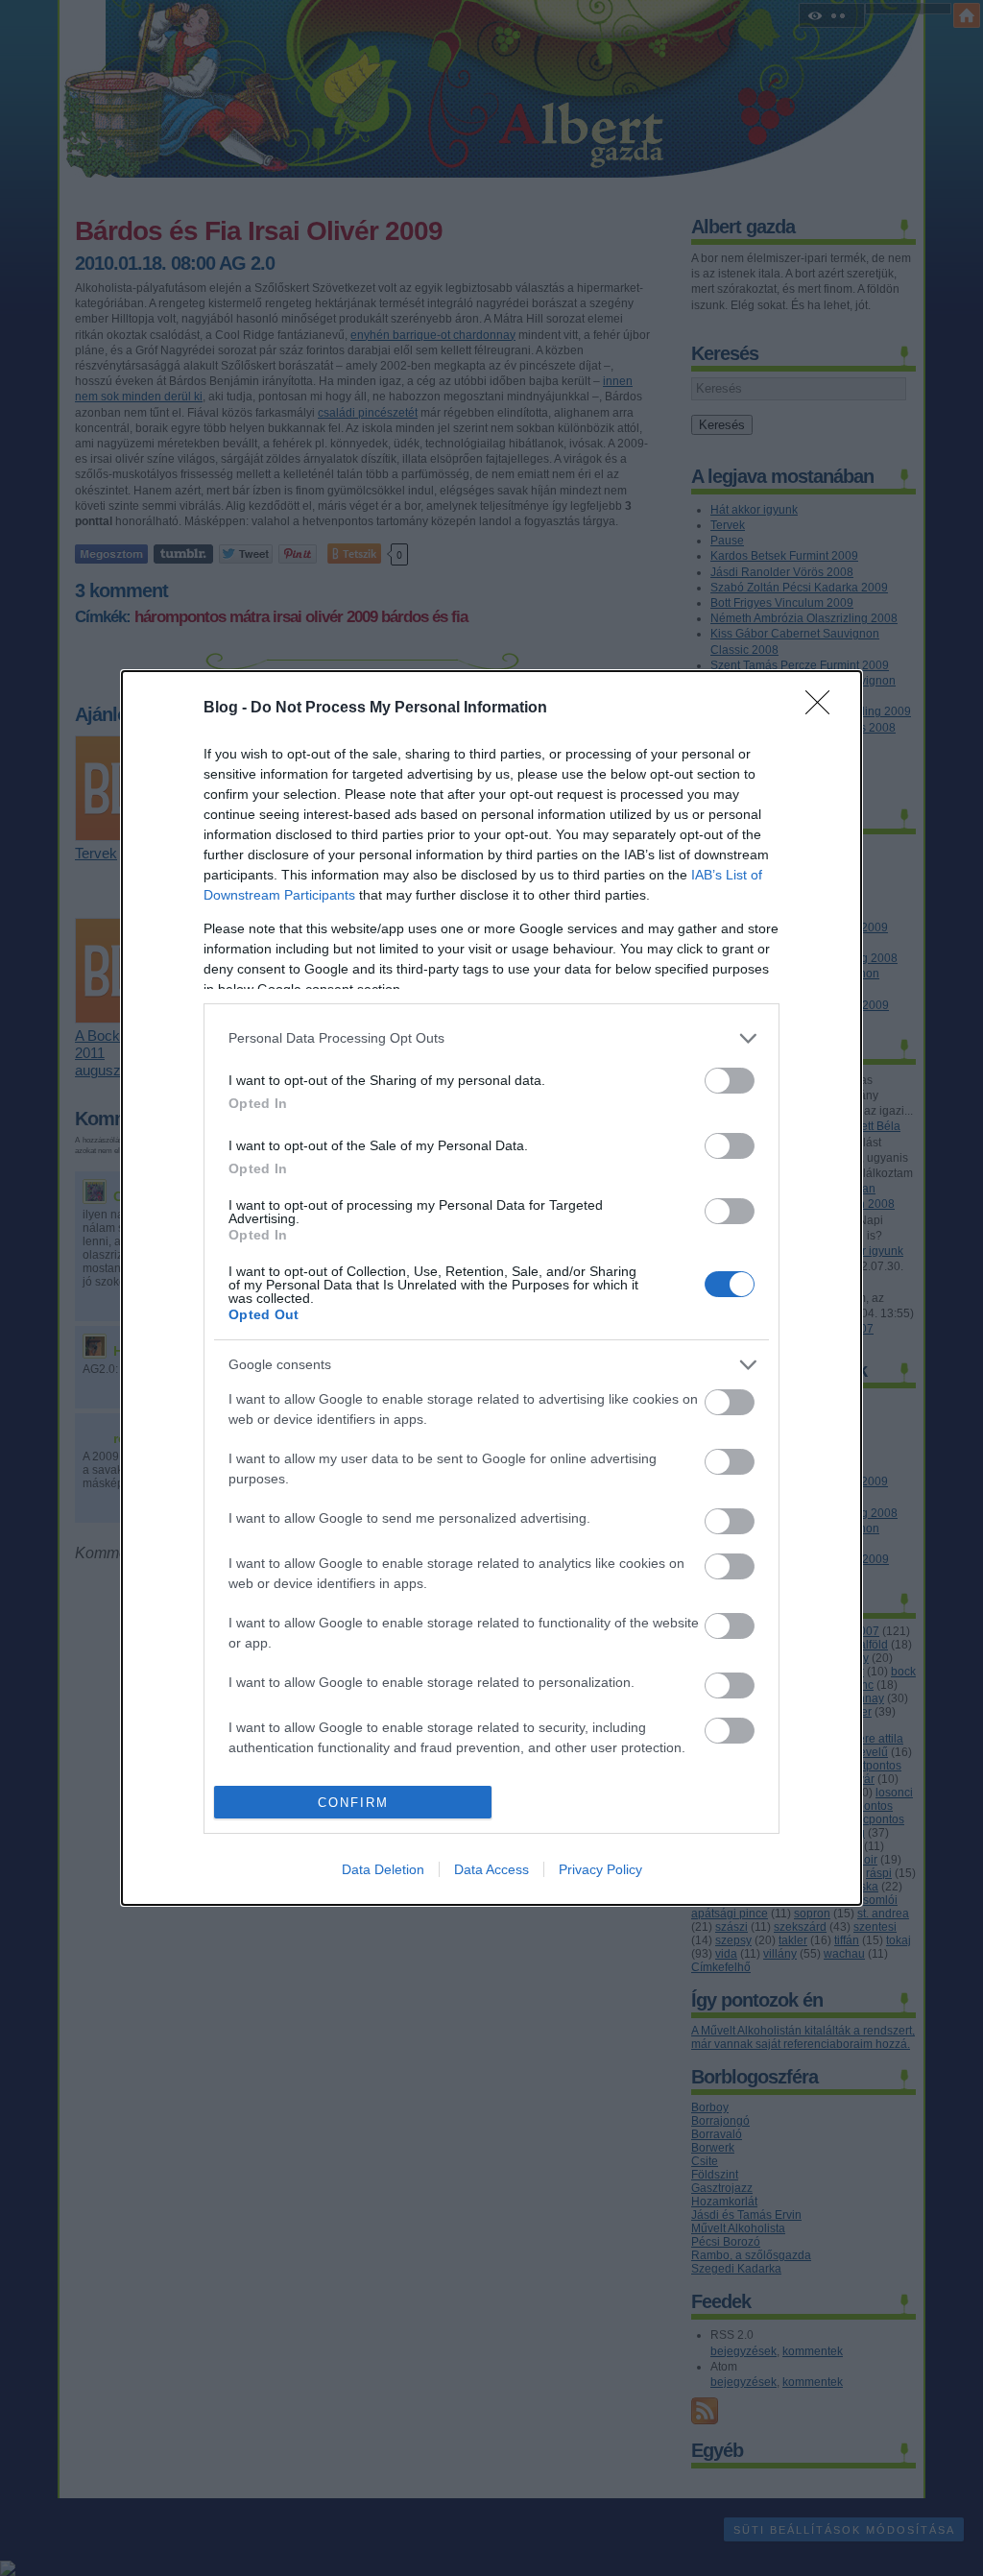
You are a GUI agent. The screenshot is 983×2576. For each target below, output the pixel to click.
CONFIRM (353, 1803)
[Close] (824, 709)
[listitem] (491, 1038)
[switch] (730, 1081)
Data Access (491, 1869)
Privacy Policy (600, 1869)
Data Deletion (383, 1869)
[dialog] (491, 1288)
